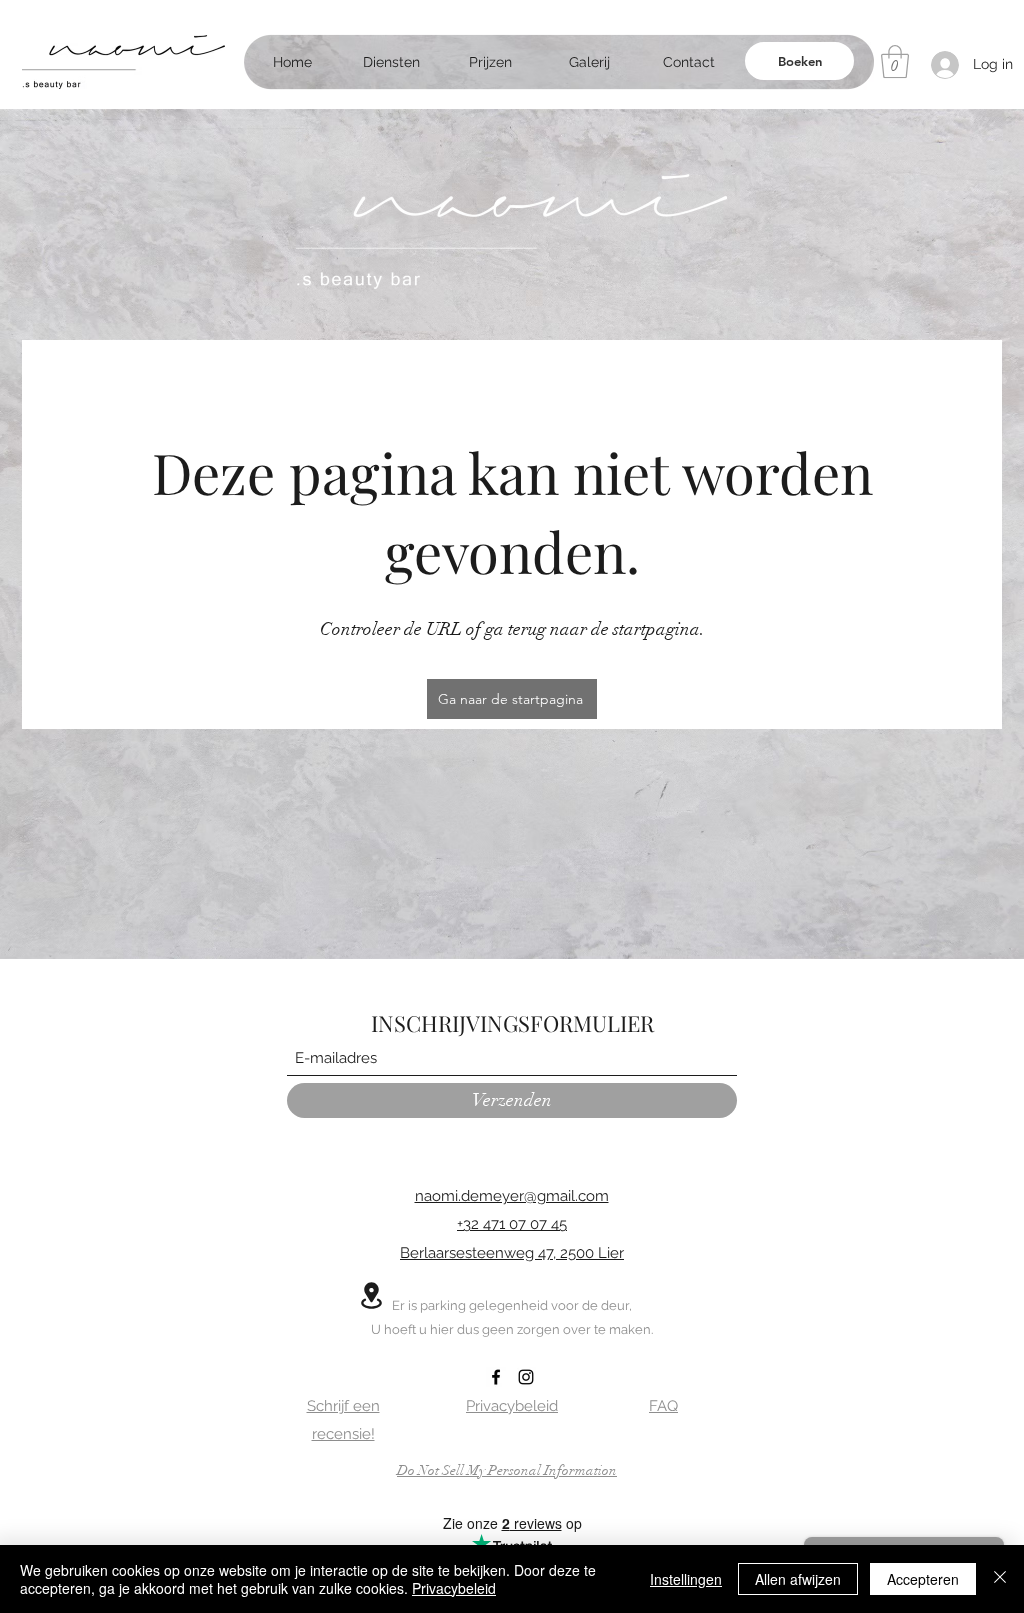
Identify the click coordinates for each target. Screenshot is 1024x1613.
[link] (895, 61)
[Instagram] (526, 1377)
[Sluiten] (1000, 1579)
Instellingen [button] (686, 1579)
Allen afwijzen (798, 1579)
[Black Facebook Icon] (496, 1377)
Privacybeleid (454, 1588)
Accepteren (923, 1579)
